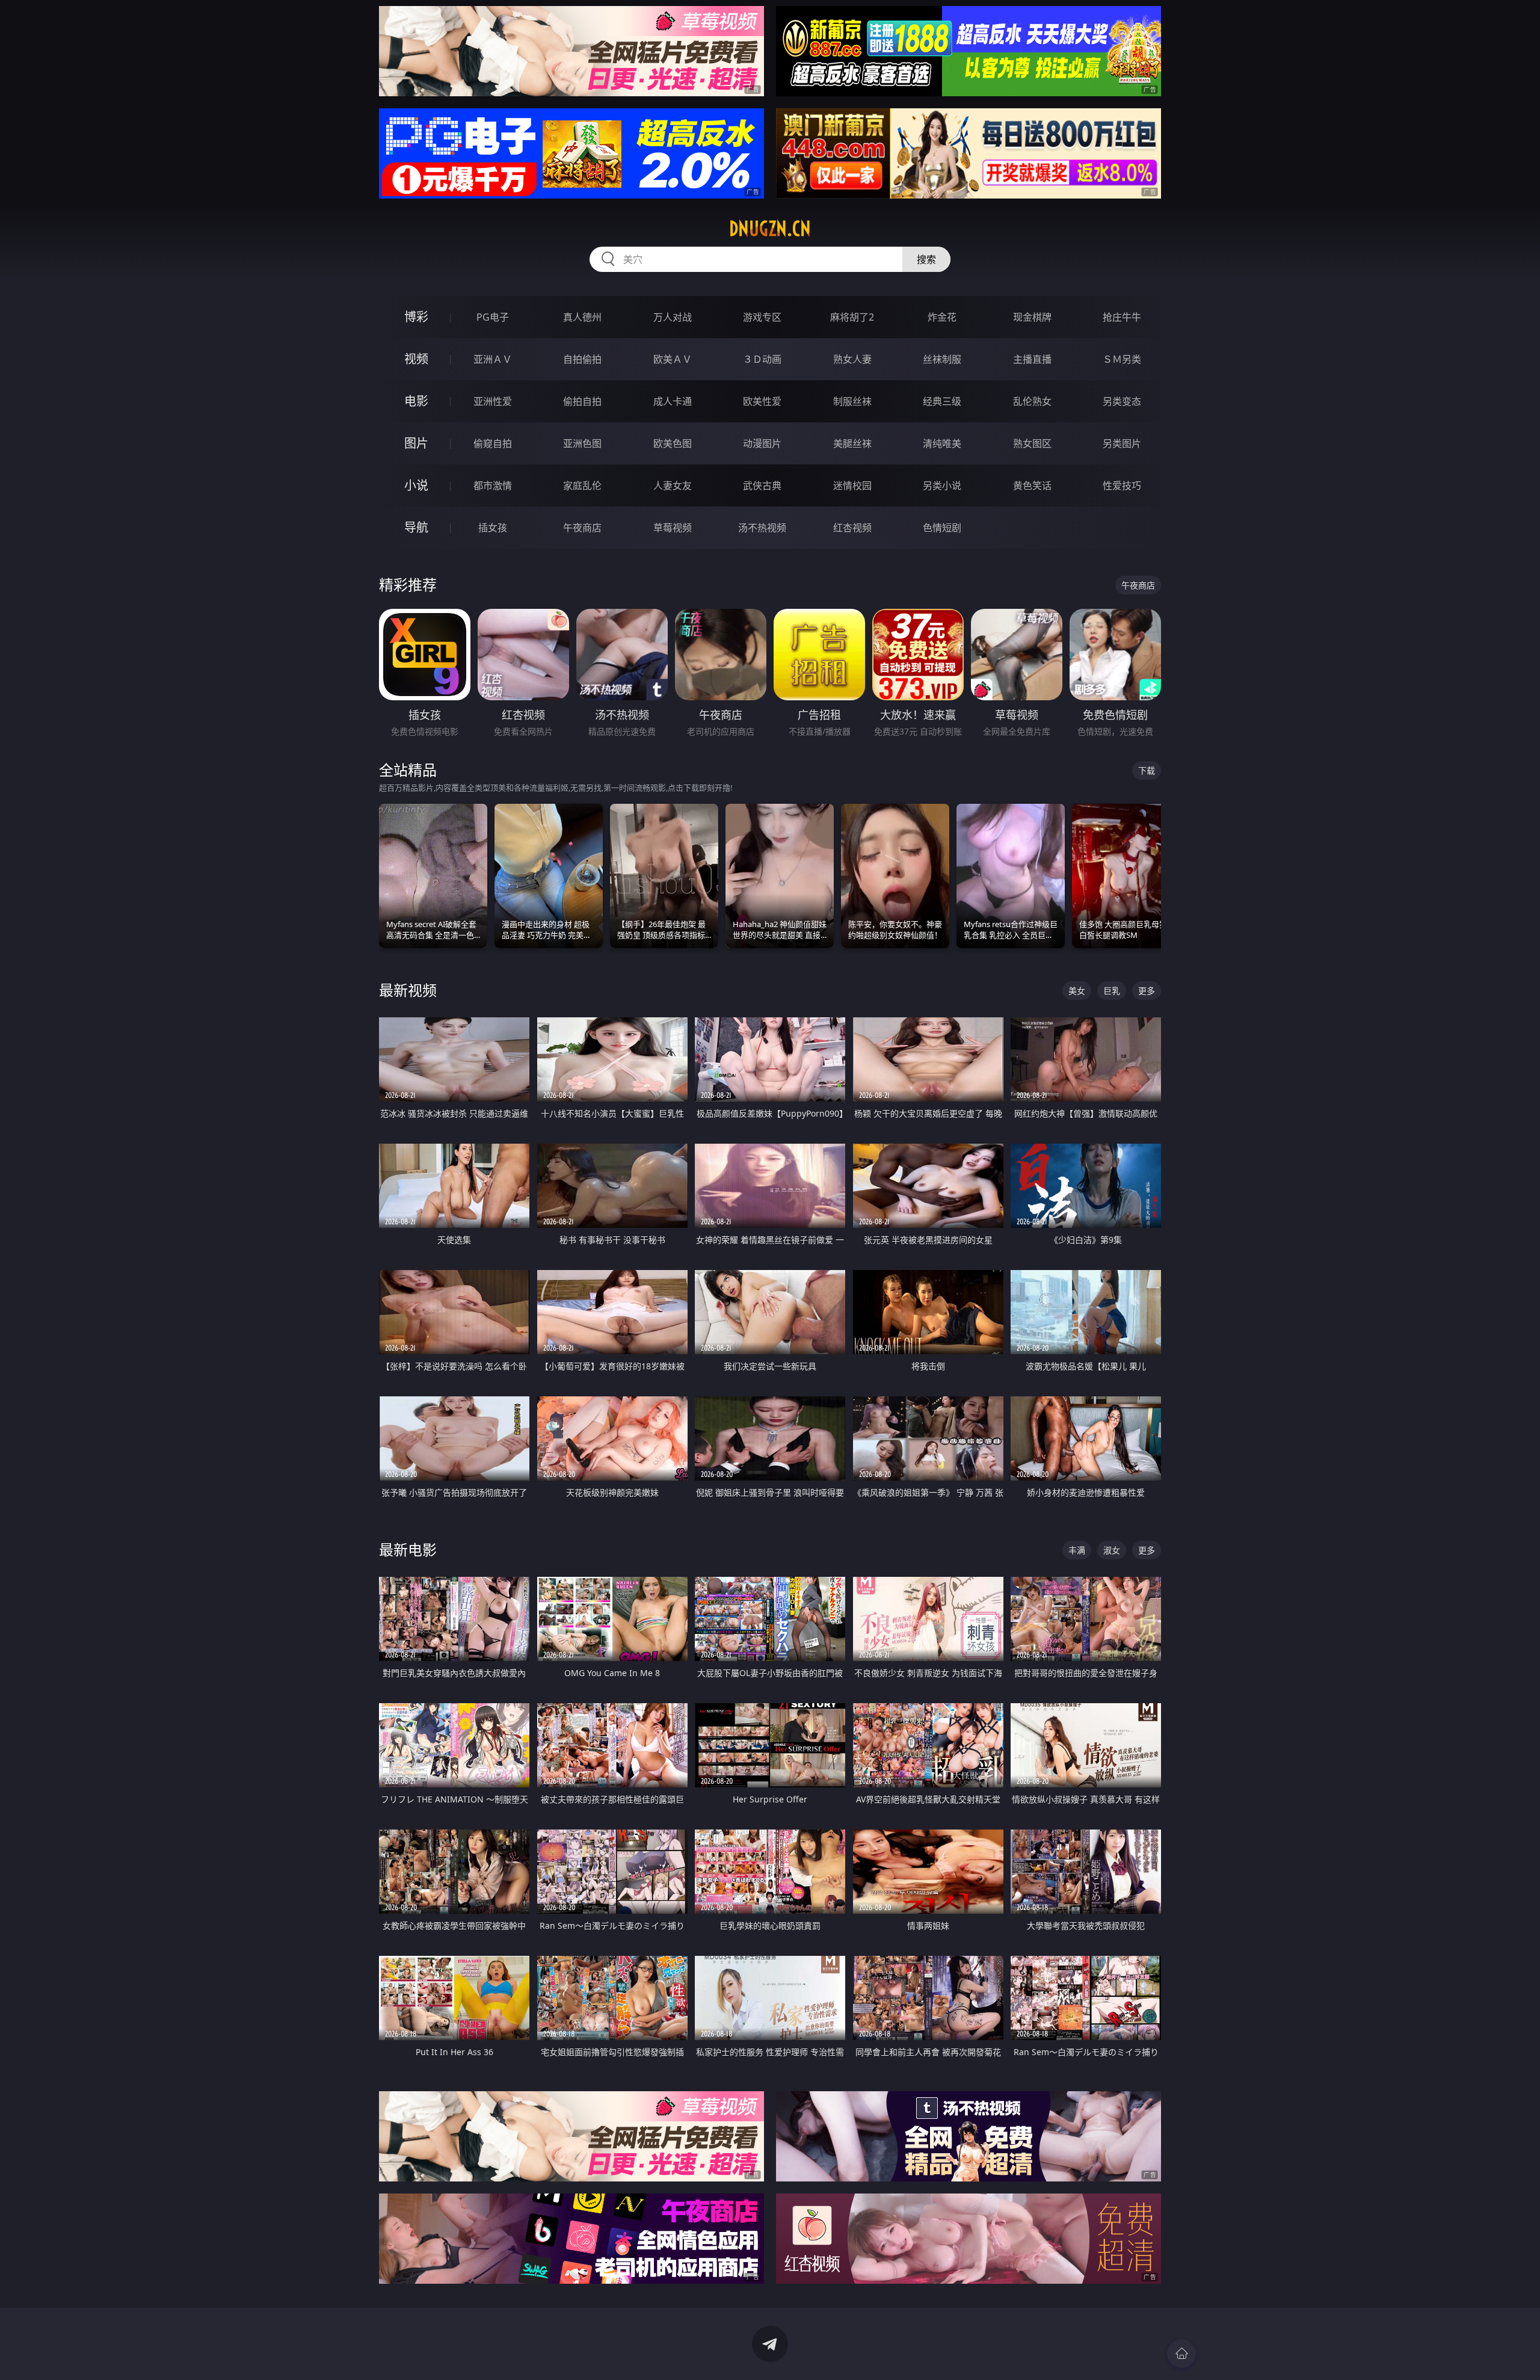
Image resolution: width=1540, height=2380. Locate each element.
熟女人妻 (852, 359)
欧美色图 (673, 443)
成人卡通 (673, 401)
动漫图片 (762, 443)
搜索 (926, 259)
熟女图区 (1032, 443)
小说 (416, 485)
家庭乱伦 (582, 486)
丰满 (1077, 1550)
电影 (416, 401)
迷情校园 (852, 486)
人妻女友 (673, 486)
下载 (1147, 770)
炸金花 (942, 317)
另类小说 (942, 486)
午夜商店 (582, 528)
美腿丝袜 (852, 443)
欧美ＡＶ (673, 359)
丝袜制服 (942, 359)
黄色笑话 (1032, 486)
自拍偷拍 (582, 359)
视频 (416, 359)
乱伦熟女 (1032, 401)
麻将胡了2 (852, 317)
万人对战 (673, 317)
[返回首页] (1181, 2354)
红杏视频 (852, 528)
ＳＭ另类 (1122, 359)
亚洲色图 (582, 443)
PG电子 (493, 317)
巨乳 (1112, 991)
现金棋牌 (1032, 317)
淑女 (1112, 1550)
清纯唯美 (942, 443)
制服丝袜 (852, 401)
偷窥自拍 (493, 443)
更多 (1147, 991)
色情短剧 (942, 528)
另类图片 (1122, 443)
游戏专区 (762, 317)
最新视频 (408, 990)
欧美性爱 (762, 401)
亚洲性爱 (493, 401)
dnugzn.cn (770, 229)
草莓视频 (673, 528)
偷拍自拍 (582, 401)
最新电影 (408, 1549)
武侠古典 (762, 486)
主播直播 (1032, 359)
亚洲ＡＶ (493, 359)
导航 (416, 527)
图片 (416, 443)
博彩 (416, 317)
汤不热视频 (762, 528)
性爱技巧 (1122, 486)
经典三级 (942, 401)
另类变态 (1122, 401)
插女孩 (493, 528)
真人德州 (582, 317)
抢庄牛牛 (1122, 317)
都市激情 (493, 486)
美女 (1077, 991)
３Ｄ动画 (762, 359)
